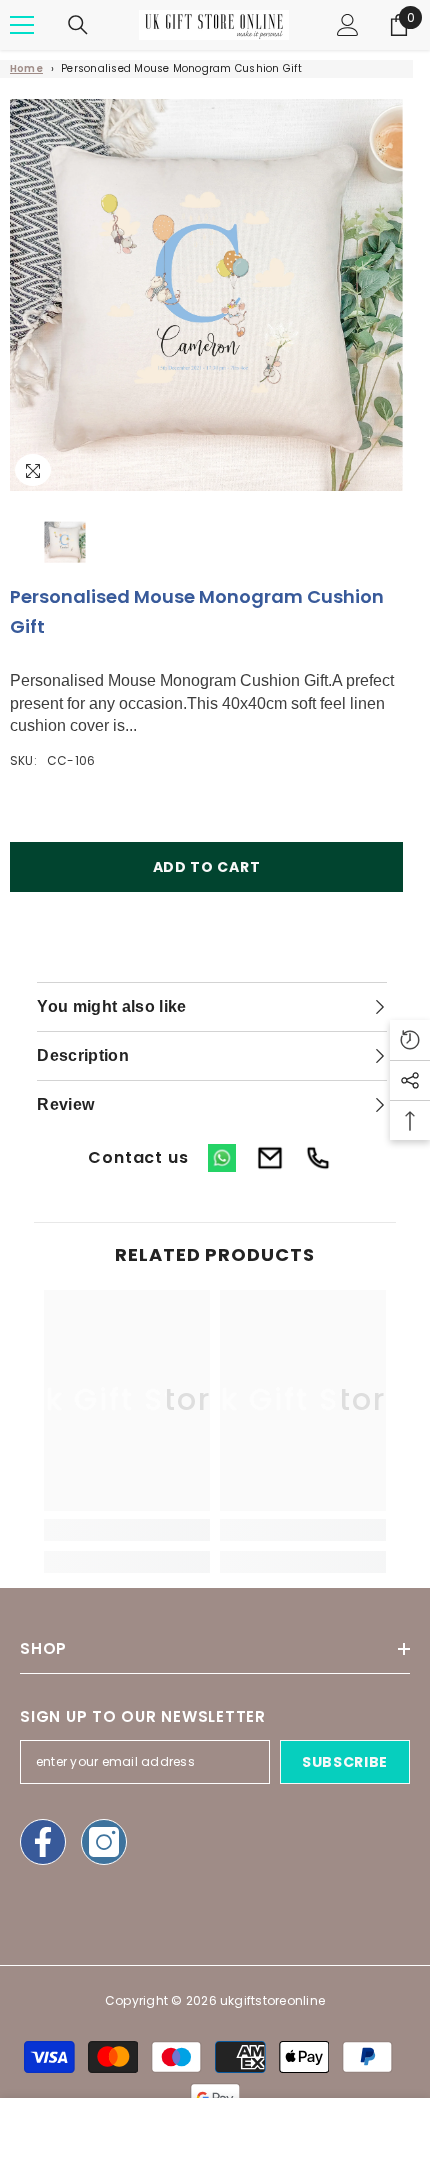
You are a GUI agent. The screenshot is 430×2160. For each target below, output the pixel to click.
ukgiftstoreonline (272, 2000)
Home (26, 68)
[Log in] (348, 25)
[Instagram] (104, 1842)
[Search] (78, 25)
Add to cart (207, 867)
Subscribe (345, 1762)
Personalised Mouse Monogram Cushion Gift (181, 68)
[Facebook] (43, 1842)
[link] (127, 1530)
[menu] (22, 25)
